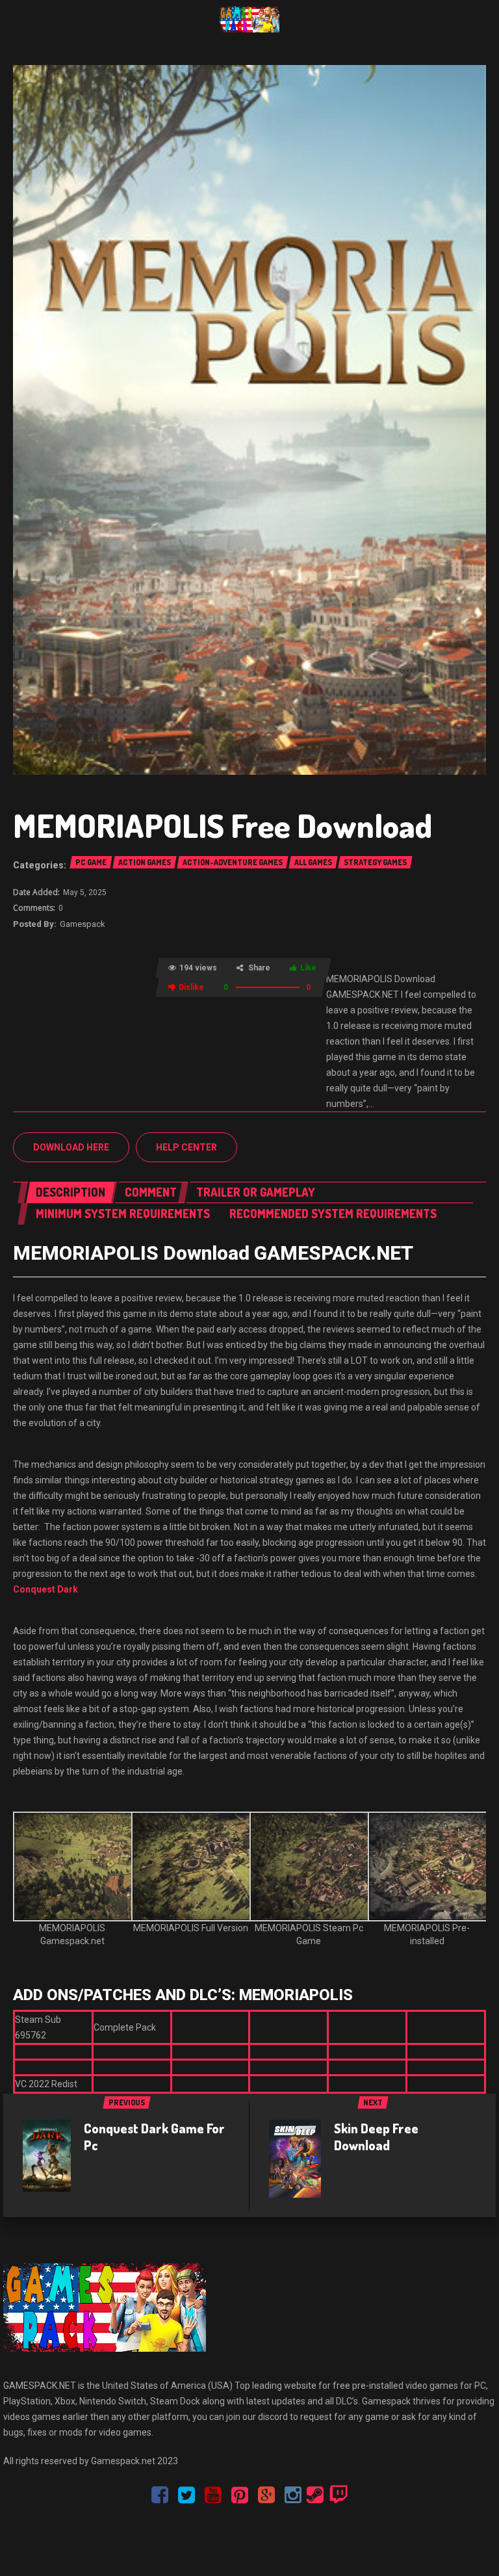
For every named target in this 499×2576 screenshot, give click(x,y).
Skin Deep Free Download (376, 2137)
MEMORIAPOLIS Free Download (223, 825)
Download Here (71, 1147)
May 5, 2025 (85, 892)
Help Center (186, 1147)
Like (308, 968)
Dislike (191, 987)
